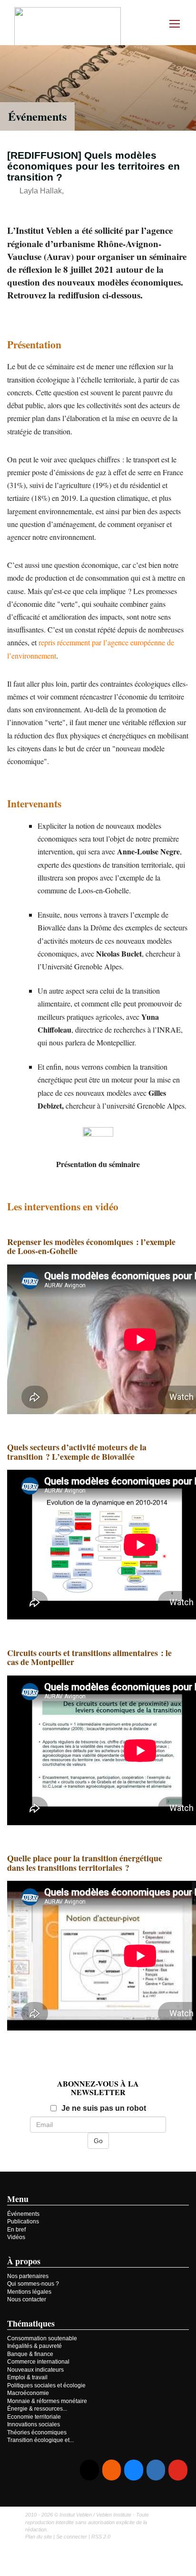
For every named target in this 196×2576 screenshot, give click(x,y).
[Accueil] (68, 28)
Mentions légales (29, 2292)
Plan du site (39, 2537)
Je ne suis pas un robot (104, 2108)
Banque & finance (30, 2354)
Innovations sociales (34, 2424)
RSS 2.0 (101, 2537)
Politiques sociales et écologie (46, 2385)
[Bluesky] (133, 2470)
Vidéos (16, 2237)
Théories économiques (37, 2432)
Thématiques (31, 2323)
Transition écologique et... (40, 2440)
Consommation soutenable (42, 2338)
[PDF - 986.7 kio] (98, 1141)
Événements (37, 116)
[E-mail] (89, 2470)
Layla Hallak (41, 191)
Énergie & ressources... (37, 2409)
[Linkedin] (156, 2470)
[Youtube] (178, 2470)
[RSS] (112, 2470)
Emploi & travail (27, 2377)
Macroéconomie (28, 2393)
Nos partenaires (28, 2276)
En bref (16, 2230)
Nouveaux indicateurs (35, 2370)
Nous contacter (27, 2299)
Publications (23, 2222)
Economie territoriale (34, 2417)
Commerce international (38, 2362)
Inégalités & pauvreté (34, 2346)
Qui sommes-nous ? (33, 2284)
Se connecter (72, 2537)
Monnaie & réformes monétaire (47, 2401)
